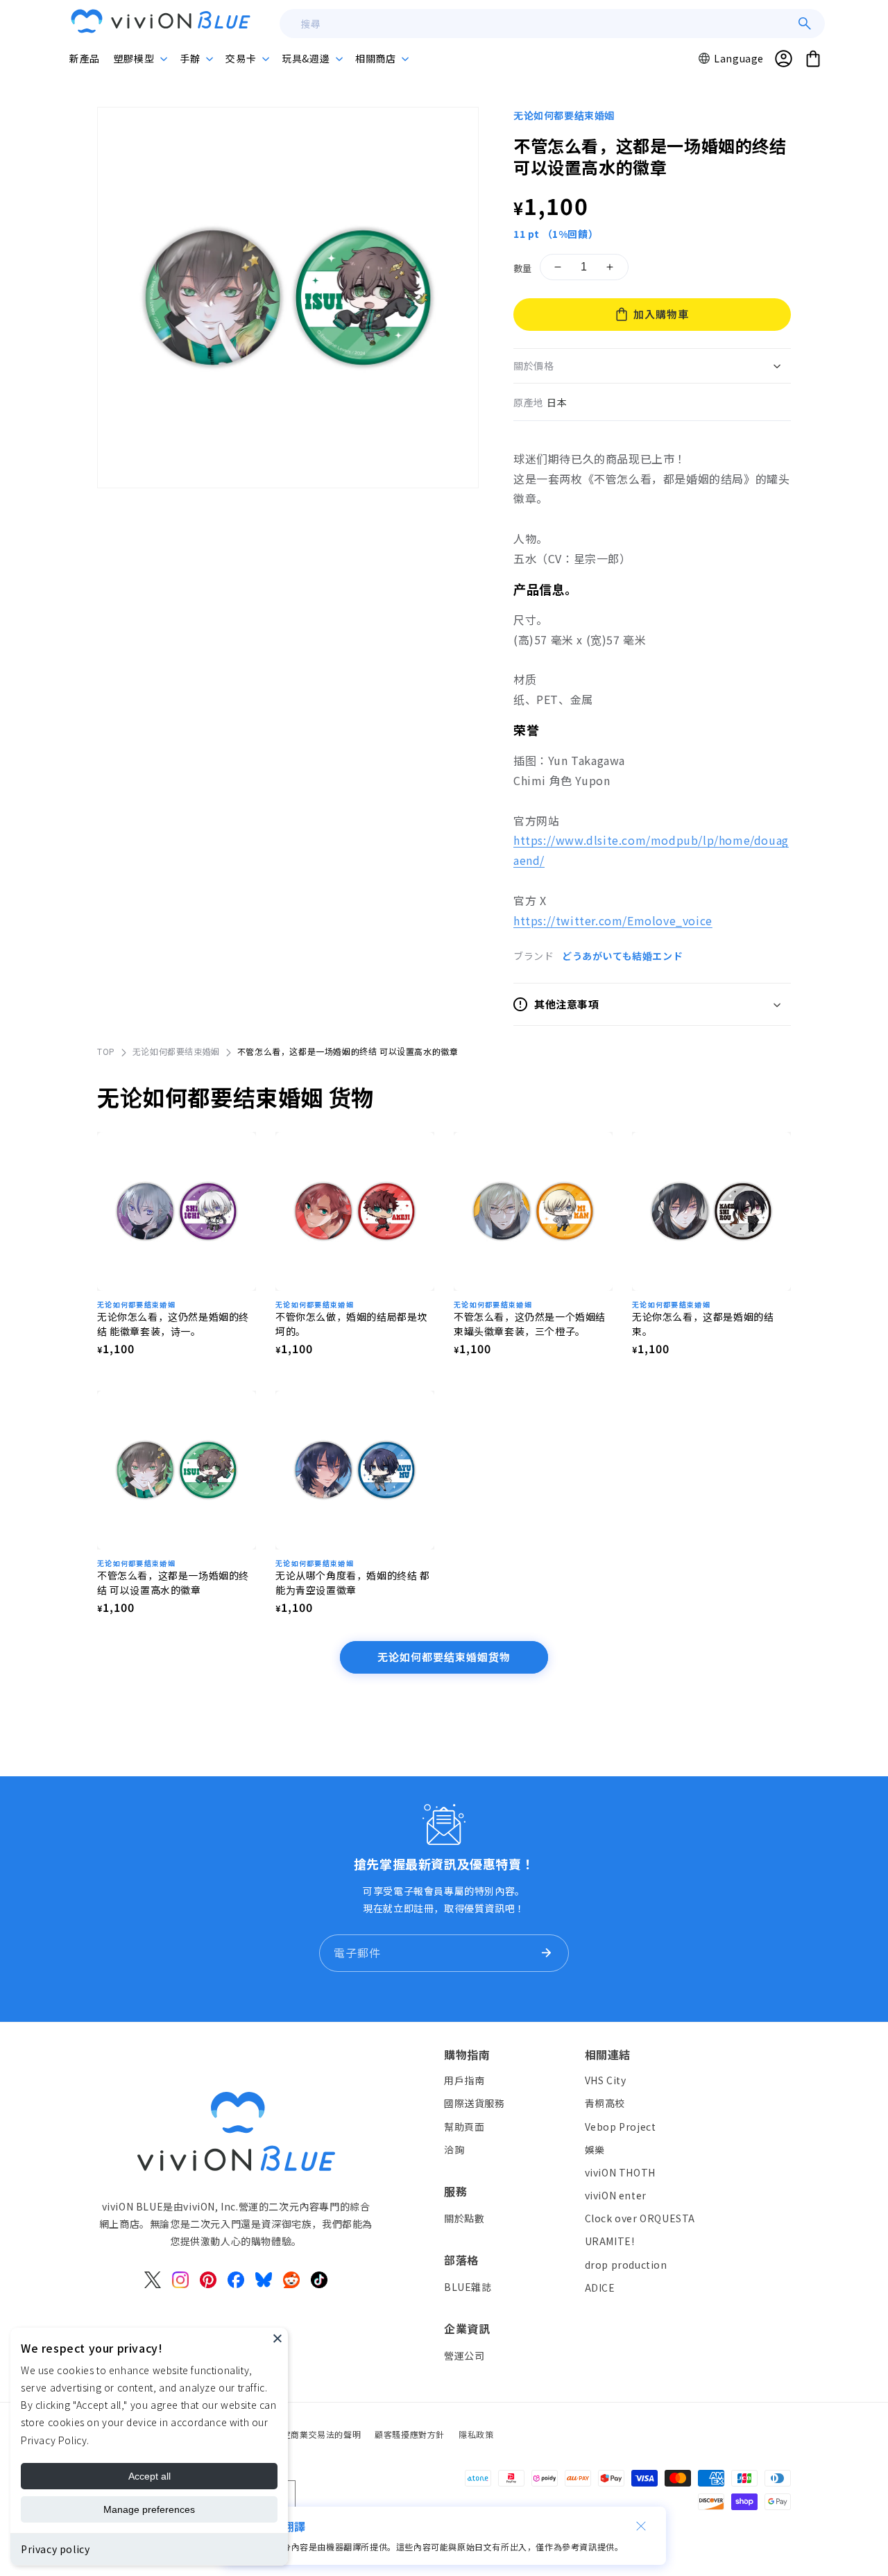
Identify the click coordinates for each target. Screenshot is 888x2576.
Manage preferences (149, 2509)
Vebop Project (621, 2126)
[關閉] (641, 2526)
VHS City (606, 2080)
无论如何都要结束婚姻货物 (444, 1657)
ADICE (600, 2287)
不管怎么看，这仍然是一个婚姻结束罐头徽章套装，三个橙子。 (530, 1324)
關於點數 (464, 2217)
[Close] (277, 2338)
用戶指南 (464, 2080)
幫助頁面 (464, 2126)
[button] (140, 58)
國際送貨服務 (475, 2103)
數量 (523, 268)
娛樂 (595, 2149)
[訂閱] (546, 1953)
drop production (626, 2264)
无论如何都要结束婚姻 (564, 115)
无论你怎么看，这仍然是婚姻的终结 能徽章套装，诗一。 (173, 1324)
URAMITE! (610, 2241)
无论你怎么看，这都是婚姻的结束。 (703, 1324)
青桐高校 (605, 2103)
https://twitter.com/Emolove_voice (613, 920)
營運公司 (464, 2355)
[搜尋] (805, 24)
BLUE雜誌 (468, 2286)
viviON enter (616, 2195)
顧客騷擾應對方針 (410, 2434)
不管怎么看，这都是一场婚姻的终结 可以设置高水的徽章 (173, 1582)
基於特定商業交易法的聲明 (308, 2434)
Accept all (150, 2476)
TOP (106, 1051)
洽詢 (454, 2149)
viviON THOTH (620, 2172)
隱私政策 (476, 2434)
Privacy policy (55, 2549)
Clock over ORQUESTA (640, 2218)
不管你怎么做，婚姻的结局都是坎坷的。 (351, 1324)
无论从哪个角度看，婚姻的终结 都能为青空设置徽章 (353, 1582)
